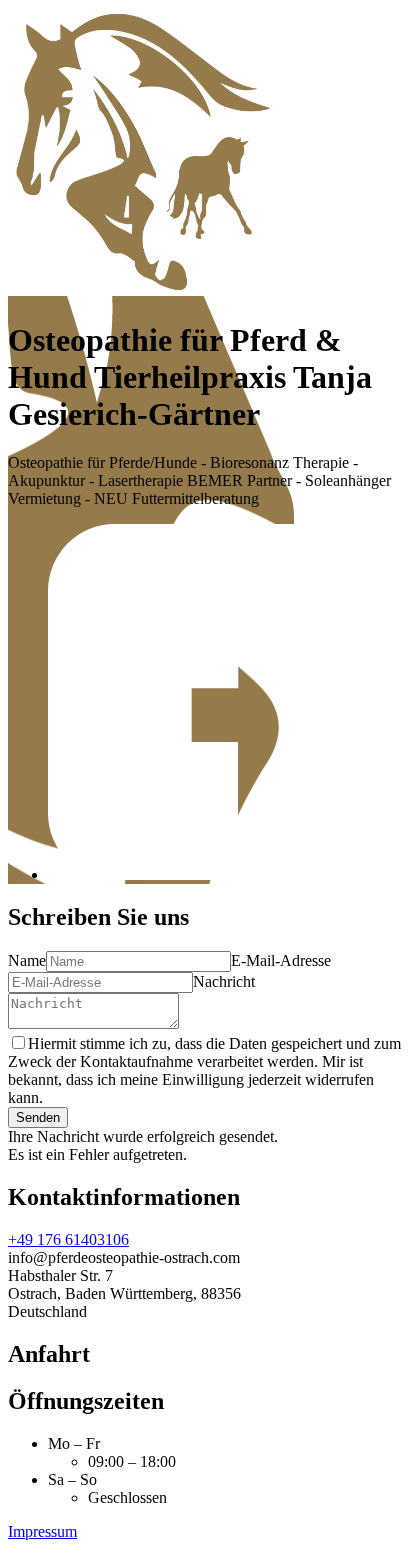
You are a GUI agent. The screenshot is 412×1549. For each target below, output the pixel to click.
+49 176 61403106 (68, 1239)
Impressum (42, 1531)
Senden (38, 1117)
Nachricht (224, 981)
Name (27, 960)
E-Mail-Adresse (281, 960)
